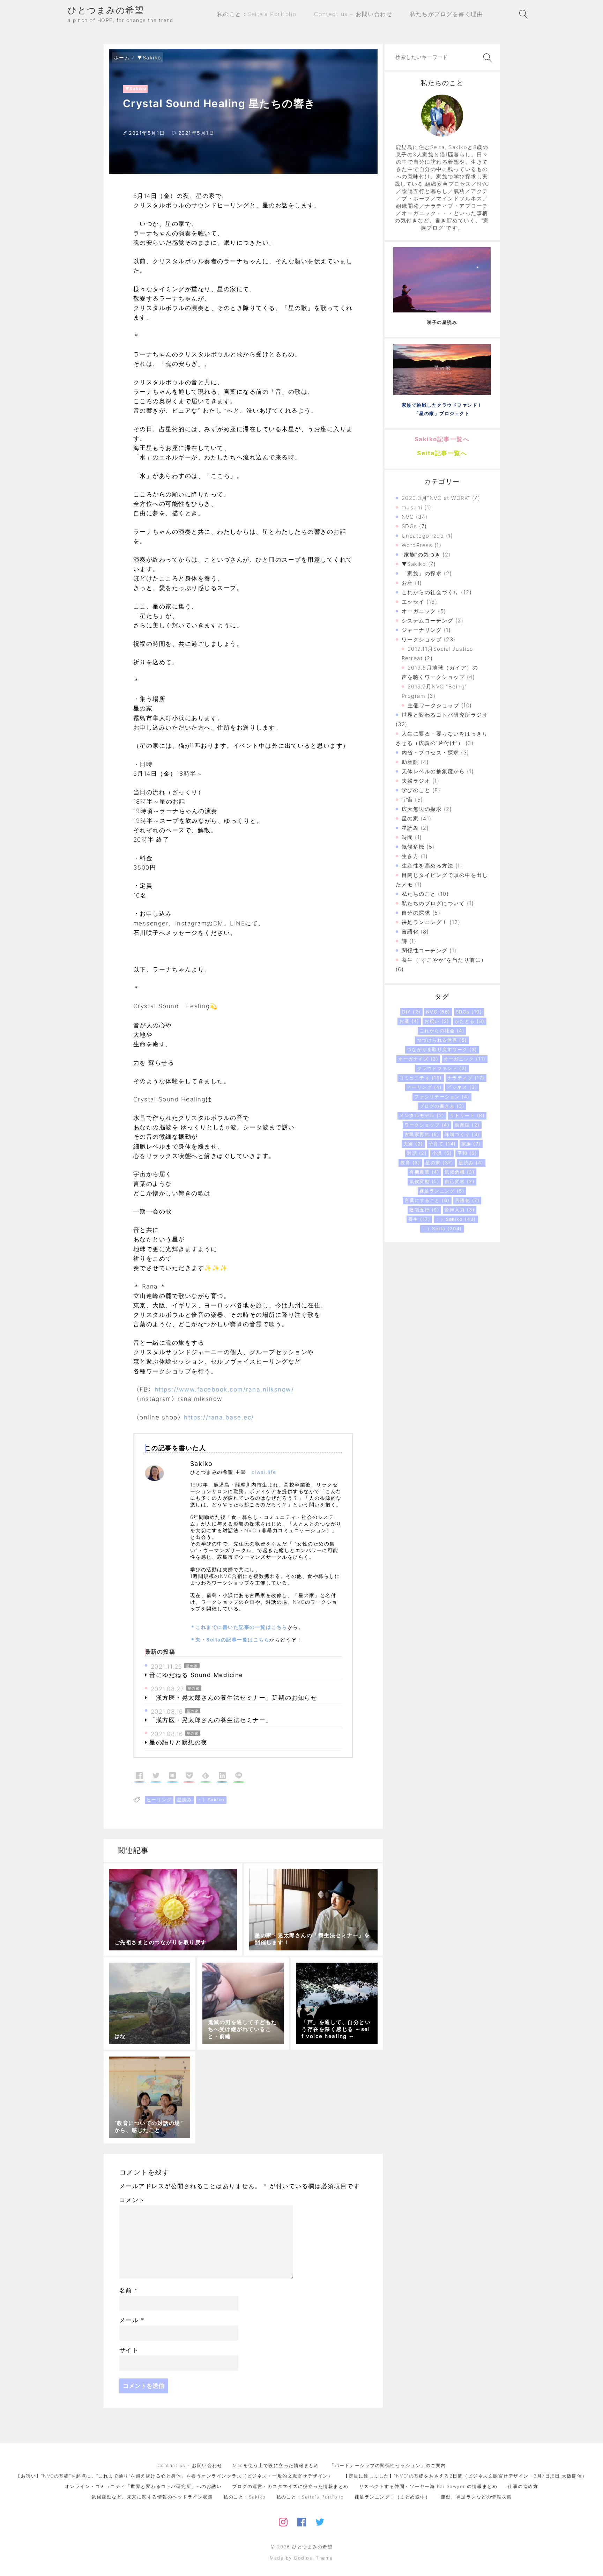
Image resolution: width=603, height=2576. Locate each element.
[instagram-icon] (283, 2521)
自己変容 (460, 1181)
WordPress (417, 545)
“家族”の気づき (421, 555)
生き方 (410, 856)
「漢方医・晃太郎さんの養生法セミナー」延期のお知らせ (233, 1698)
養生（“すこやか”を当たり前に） (444, 960)
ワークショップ (422, 639)
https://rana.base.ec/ (219, 1417)
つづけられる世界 (442, 1040)
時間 (407, 837)
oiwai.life (264, 1472)
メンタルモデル (422, 1115)
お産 (407, 583)
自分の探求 (416, 913)
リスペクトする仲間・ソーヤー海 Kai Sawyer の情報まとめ (428, 2486)
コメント (132, 2200)
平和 (467, 1153)
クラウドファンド (442, 1068)
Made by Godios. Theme (301, 2558)
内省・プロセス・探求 (430, 752)
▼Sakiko (149, 57)
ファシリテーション (442, 1097)
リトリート (467, 1115)
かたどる (470, 1021)
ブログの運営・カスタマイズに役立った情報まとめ (290, 2486)
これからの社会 (442, 1031)
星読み (185, 1800)
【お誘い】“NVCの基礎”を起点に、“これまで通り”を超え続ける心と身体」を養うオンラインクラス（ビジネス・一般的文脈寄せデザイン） (174, 2476)
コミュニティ (421, 1078)
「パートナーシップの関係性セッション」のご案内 (388, 2465)
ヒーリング (159, 1800)
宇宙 (407, 800)
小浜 (442, 1153)
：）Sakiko (211, 1800)
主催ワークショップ (434, 705)
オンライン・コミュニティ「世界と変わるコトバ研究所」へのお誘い (143, 2486)
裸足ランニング (442, 1191)
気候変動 (424, 1181)
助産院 (410, 762)
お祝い (437, 1021)
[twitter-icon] (320, 2521)
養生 (419, 1219)
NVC (408, 517)
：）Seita (442, 1228)
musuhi (412, 507)
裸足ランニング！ (425, 922)
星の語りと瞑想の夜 (178, 1742)
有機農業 (424, 1172)
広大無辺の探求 (422, 809)
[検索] (486, 58)
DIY (411, 1012)
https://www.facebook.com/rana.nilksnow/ (224, 1389)
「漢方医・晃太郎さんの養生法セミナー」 (211, 1720)
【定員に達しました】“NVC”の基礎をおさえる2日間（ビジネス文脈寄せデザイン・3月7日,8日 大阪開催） (465, 2476)
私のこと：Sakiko (245, 2497)
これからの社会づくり (430, 592)
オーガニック (419, 611)
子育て (442, 1144)
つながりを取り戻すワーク (442, 1049)
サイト (129, 2350)
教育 (410, 1162)
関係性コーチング (425, 950)
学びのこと (416, 790)
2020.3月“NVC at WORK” (436, 498)
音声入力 (460, 1210)
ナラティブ (466, 1078)
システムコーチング (428, 621)
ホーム (122, 57)
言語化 (410, 932)
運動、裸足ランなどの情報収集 (476, 2497)
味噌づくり (462, 1134)
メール (132, 2320)
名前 (129, 2290)
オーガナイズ (418, 1059)
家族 (471, 1144)
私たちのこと (419, 894)
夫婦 (413, 1144)
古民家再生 (422, 1134)
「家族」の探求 (422, 573)
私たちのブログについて (433, 903)
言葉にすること (427, 1200)
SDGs (410, 526)
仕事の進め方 (523, 2486)
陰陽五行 (424, 1210)
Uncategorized (423, 536)
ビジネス (462, 1087)
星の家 (192, 1666)
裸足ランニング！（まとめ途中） (393, 2497)
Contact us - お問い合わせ (190, 2465)
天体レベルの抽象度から (433, 771)
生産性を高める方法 (428, 866)
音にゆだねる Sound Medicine (196, 1675)
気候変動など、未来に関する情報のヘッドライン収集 (152, 2497)
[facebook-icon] (302, 2521)
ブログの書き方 (442, 1106)
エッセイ (413, 602)
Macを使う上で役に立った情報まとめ (276, 2465)
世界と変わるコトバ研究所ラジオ (445, 715)
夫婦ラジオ (416, 781)
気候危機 (413, 847)
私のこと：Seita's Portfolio (310, 2497)
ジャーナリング (422, 630)
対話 (417, 1153)
